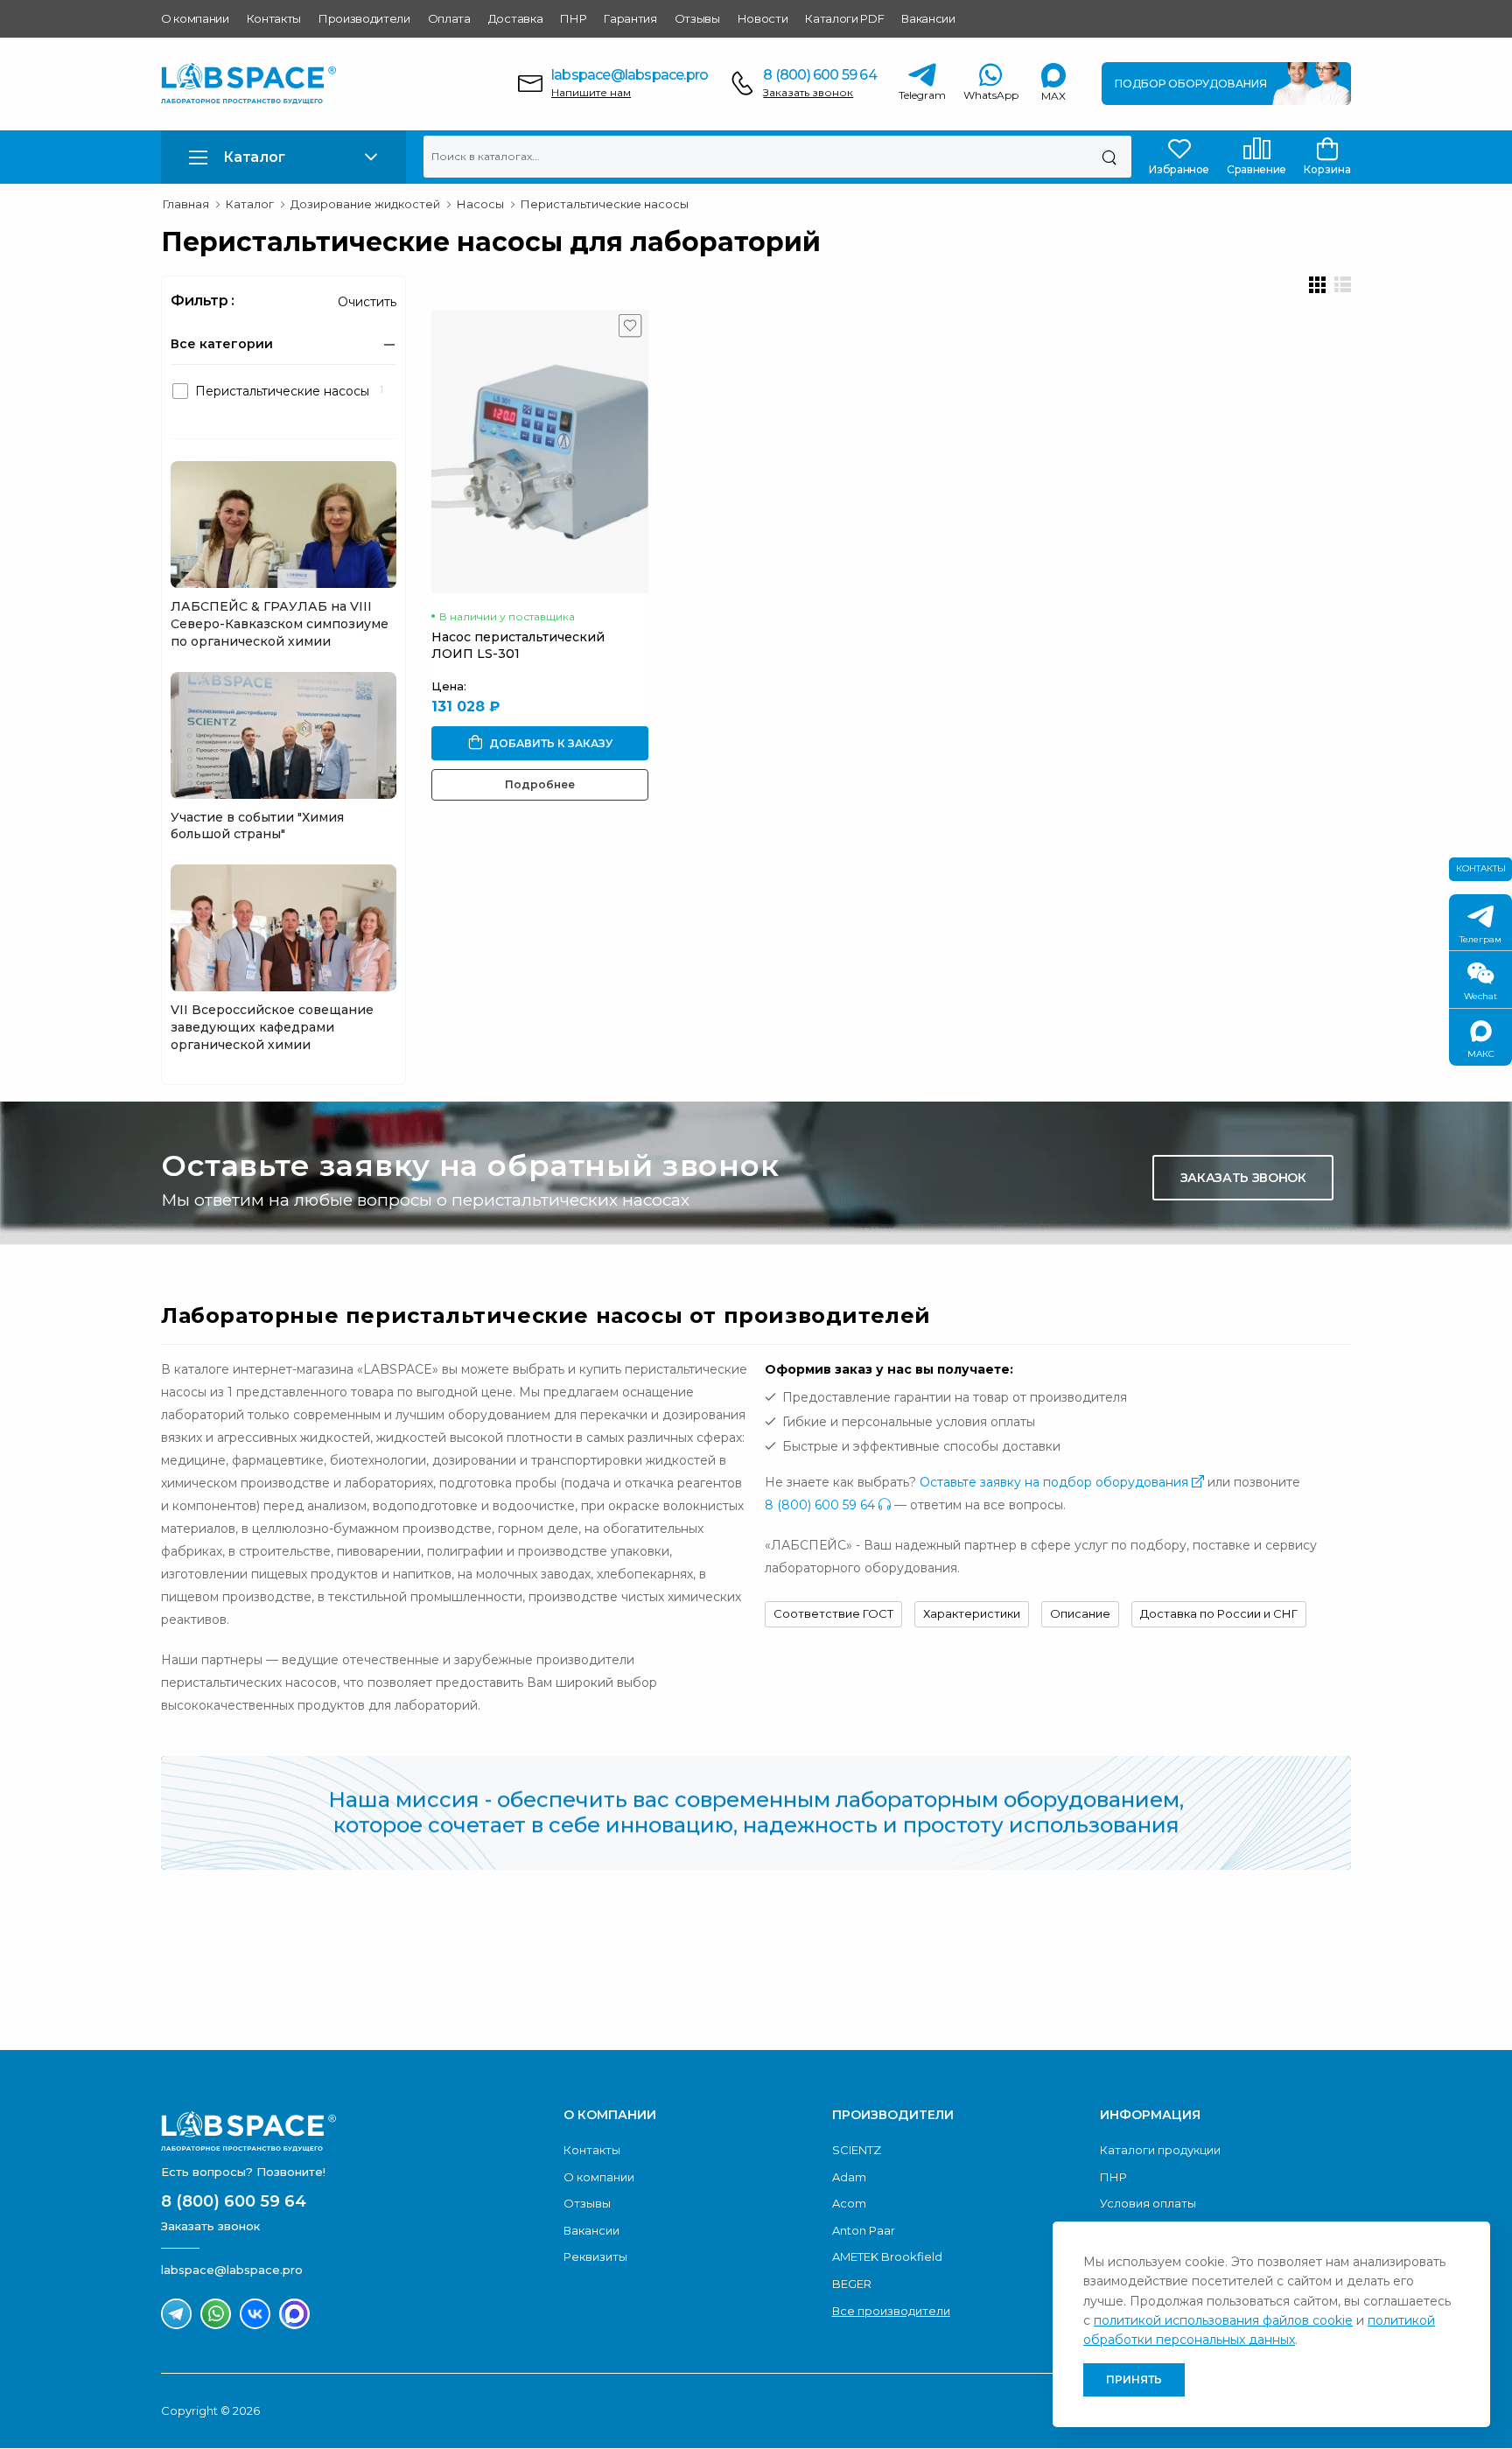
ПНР (573, 18)
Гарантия (630, 18)
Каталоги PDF (844, 18)
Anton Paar (864, 2230)
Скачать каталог (1242, 1968)
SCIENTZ (857, 2150)
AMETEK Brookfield (887, 2257)
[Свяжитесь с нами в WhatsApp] (216, 2314)
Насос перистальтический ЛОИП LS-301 (518, 645)
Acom (849, 2203)
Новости (763, 18)
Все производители (891, 2311)
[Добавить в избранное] (630, 330)
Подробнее (540, 784)
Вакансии (928, 18)
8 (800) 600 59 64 (819, 75)
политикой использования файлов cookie (1223, 2320)
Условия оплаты (1148, 2203)
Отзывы (697, 18)
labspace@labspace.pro (630, 75)
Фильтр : (203, 301)
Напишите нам (591, 92)
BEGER (852, 2284)
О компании (195, 18)
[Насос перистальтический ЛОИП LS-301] (540, 451)
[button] (283, 157)
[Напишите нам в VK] (255, 2314)
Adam (849, 2177)
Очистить (367, 302)
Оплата (449, 18)
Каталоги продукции (1160, 2150)
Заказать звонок (808, 92)
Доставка (515, 18)
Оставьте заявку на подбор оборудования (1056, 1482)
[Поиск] (1109, 157)
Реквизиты (595, 2257)
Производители (364, 18)
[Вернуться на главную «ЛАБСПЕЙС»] (353, 2131)
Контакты (274, 18)
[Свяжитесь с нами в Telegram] (176, 2314)
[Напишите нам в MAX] (294, 2314)
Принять (1134, 2379)
